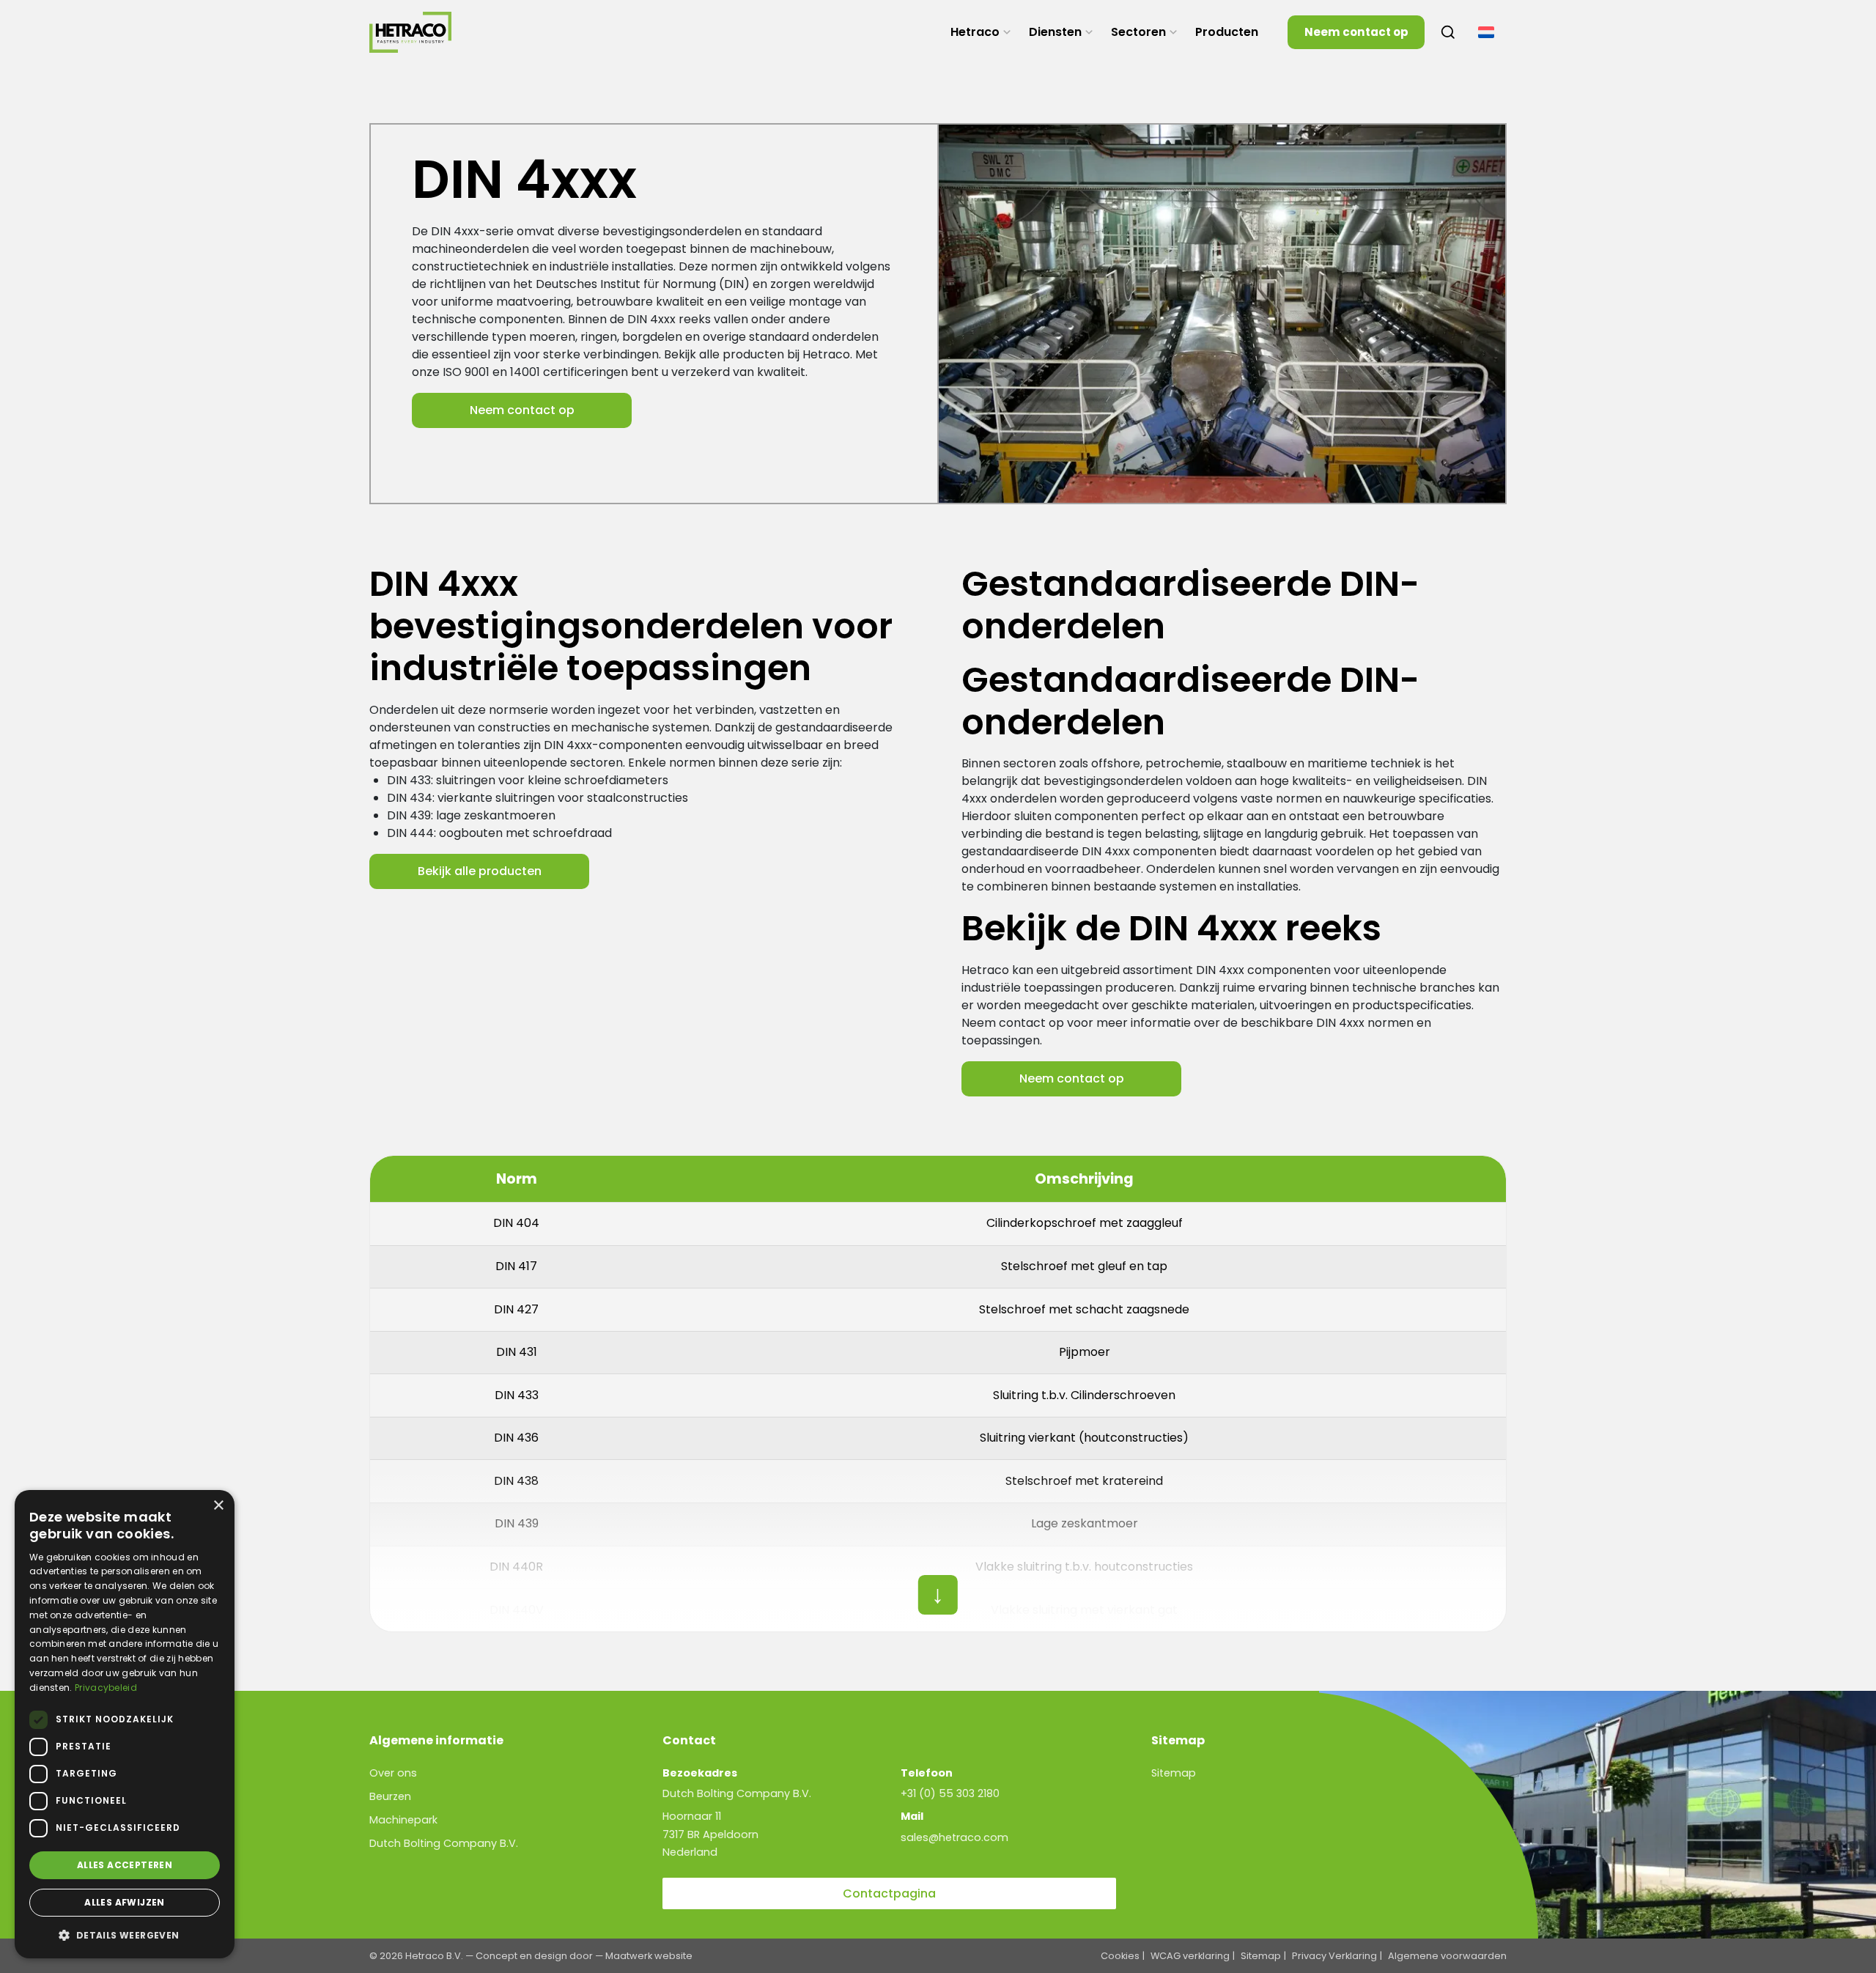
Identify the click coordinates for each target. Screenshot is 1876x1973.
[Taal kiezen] (1486, 32)
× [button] (218, 1506)
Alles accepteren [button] (125, 1865)
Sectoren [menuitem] (1138, 32)
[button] (125, 1935)
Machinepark (403, 1820)
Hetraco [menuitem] (975, 32)
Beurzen (390, 1796)
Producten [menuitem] (1227, 32)
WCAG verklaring (1190, 1956)
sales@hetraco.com (954, 1837)
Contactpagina (889, 1893)
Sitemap (1174, 1773)
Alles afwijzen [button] (125, 1902)
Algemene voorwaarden (1447, 1956)
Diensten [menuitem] (1055, 32)
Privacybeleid (106, 1688)
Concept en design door (534, 1956)
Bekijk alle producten (480, 871)
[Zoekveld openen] (1448, 32)
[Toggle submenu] (1007, 32)
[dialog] (125, 1724)
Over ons (393, 1773)
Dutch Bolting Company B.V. (444, 1843)
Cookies (1120, 1956)
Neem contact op (1356, 32)
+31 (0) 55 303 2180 (950, 1793)
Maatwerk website (649, 1956)
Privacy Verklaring (1334, 1956)
